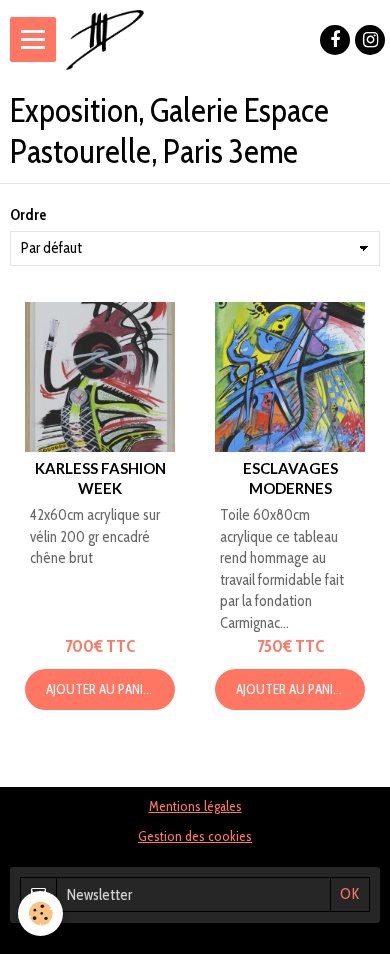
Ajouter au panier (101, 689)
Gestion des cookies (195, 836)
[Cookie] (40, 913)
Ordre (28, 215)
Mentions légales (195, 806)
